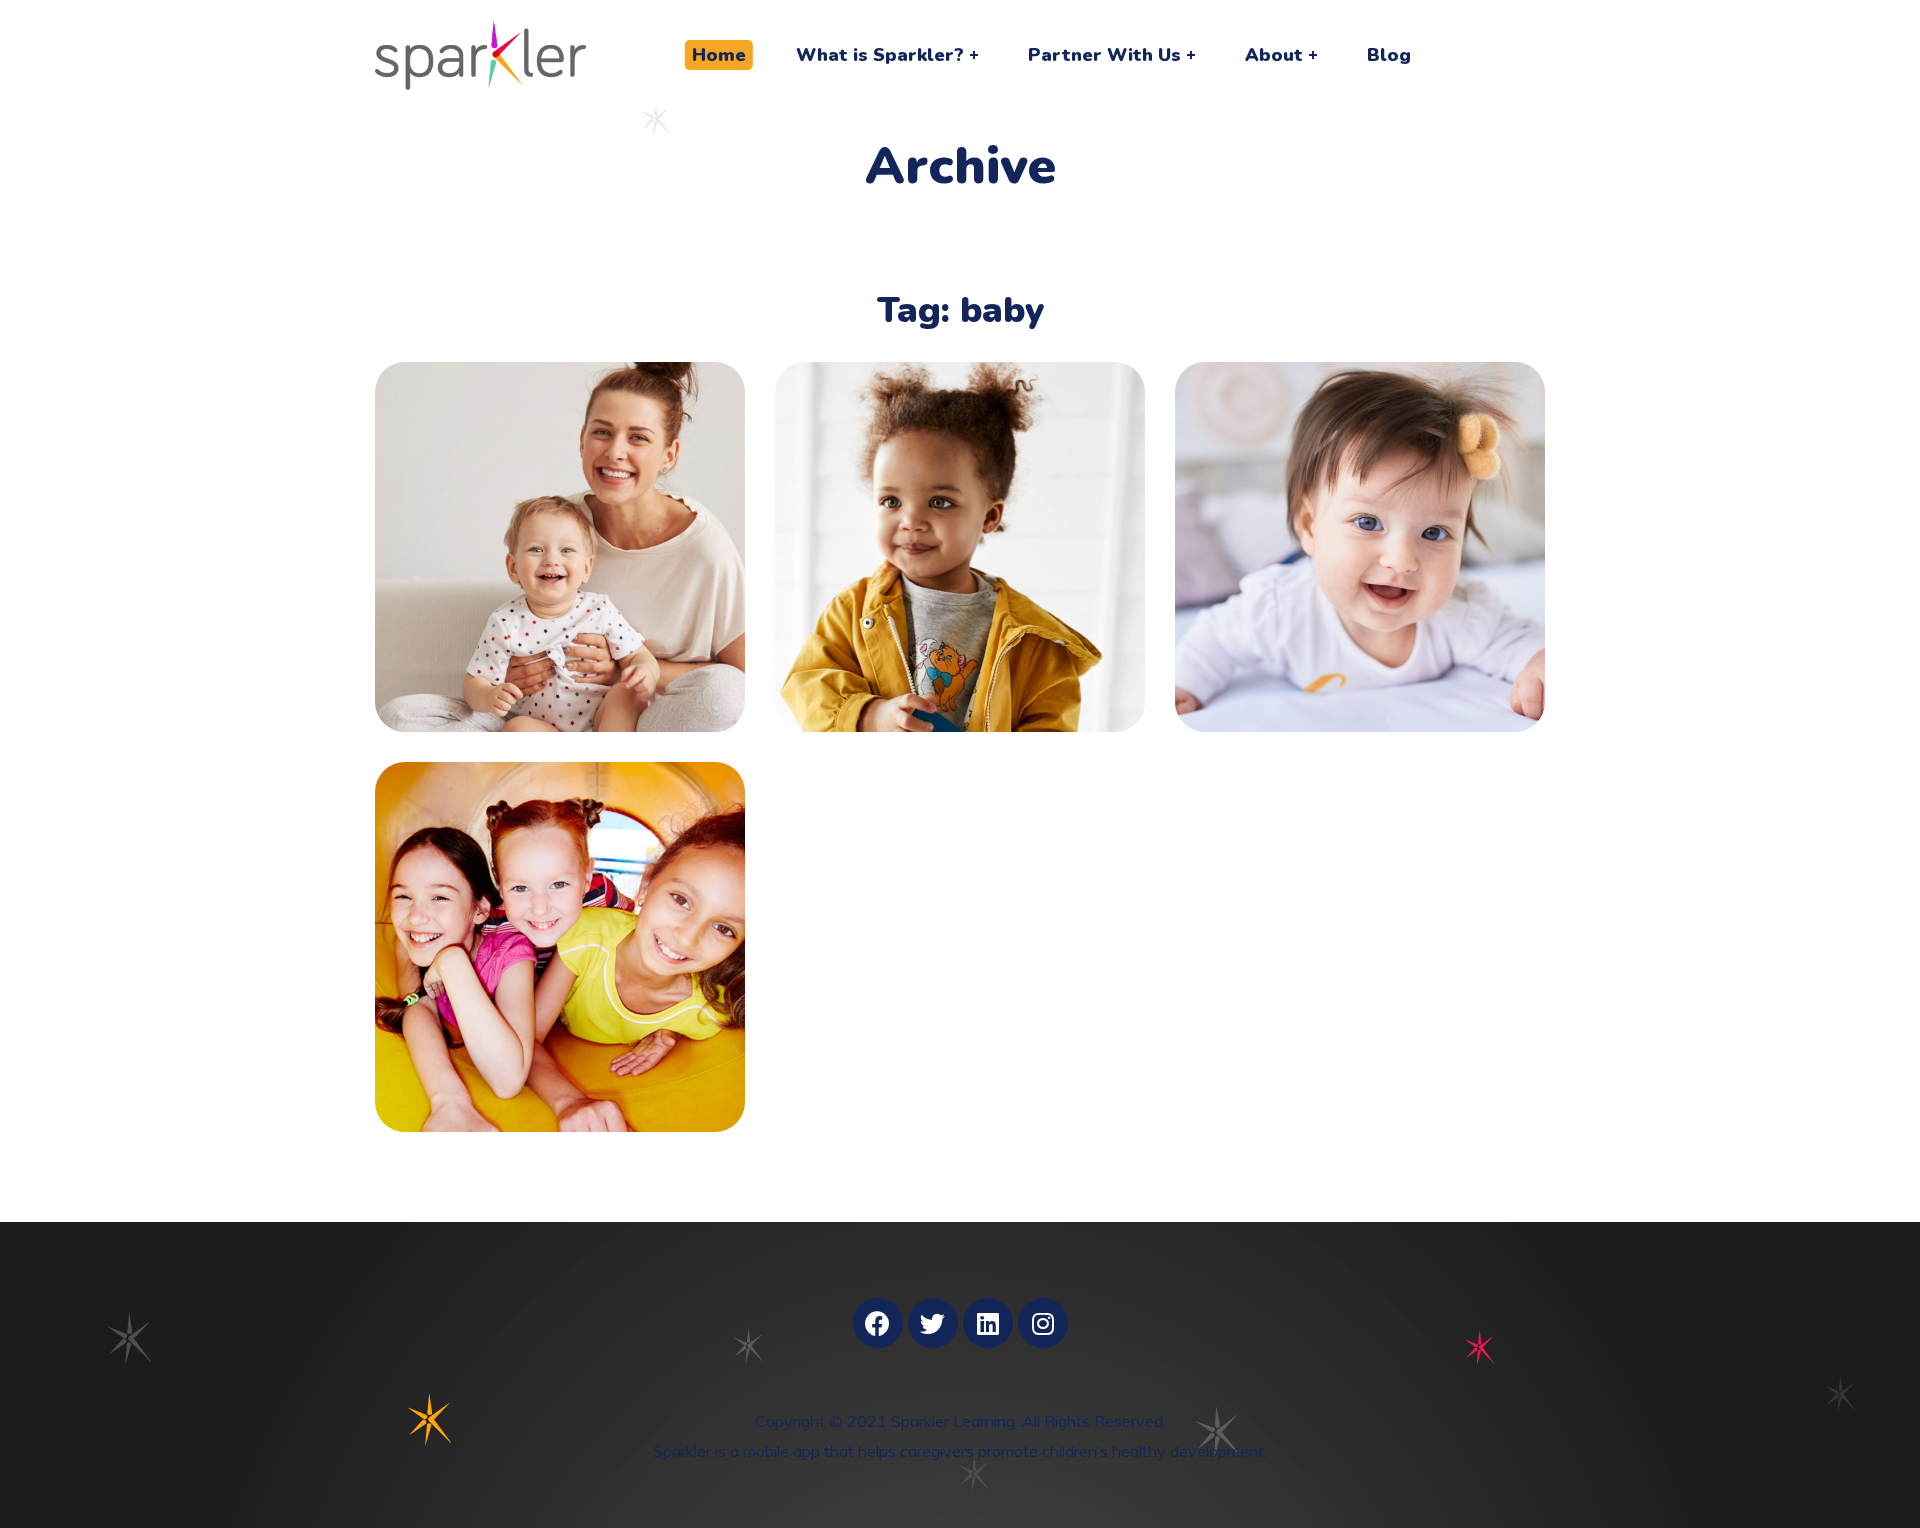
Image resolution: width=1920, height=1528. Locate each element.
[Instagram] (1043, 1323)
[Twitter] (933, 1323)
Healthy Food (1360, 526)
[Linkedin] (988, 1323)
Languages (960, 526)
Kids (560, 561)
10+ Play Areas (560, 926)
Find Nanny (560, 526)
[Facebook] (878, 1323)
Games (960, 561)
